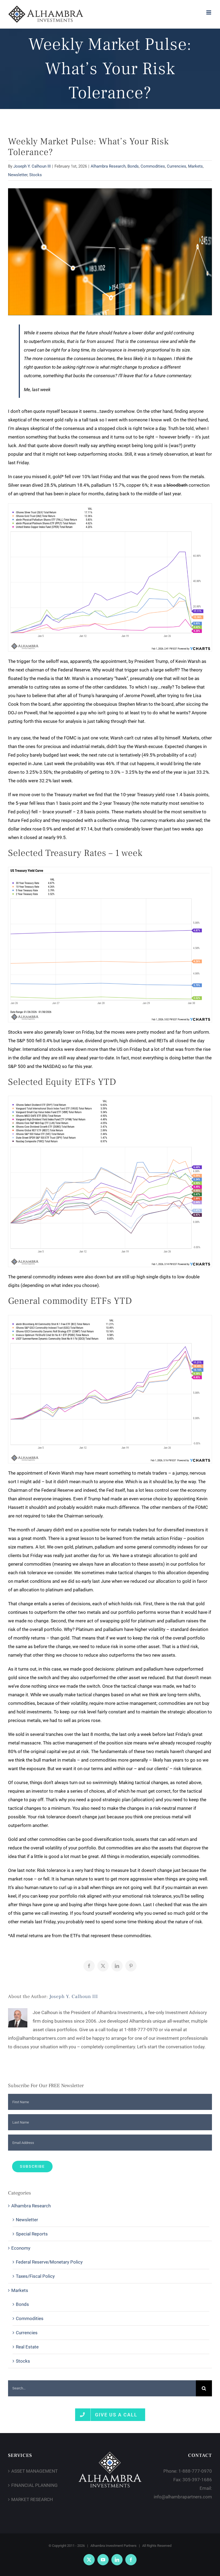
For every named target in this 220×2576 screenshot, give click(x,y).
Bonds (133, 166)
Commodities (153, 166)
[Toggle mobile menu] (209, 12)
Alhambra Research (108, 166)
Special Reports (32, 2234)
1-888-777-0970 (195, 2471)
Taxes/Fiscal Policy (35, 2276)
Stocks (36, 175)
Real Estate (27, 2347)
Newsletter (18, 175)
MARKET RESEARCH (32, 2499)
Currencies (177, 166)
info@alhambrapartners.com (183, 2497)
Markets (195, 166)
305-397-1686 (197, 2480)
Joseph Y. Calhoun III (32, 166)
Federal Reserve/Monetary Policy (49, 2262)
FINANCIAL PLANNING (34, 2485)
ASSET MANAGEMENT (34, 2471)
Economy (21, 2248)
